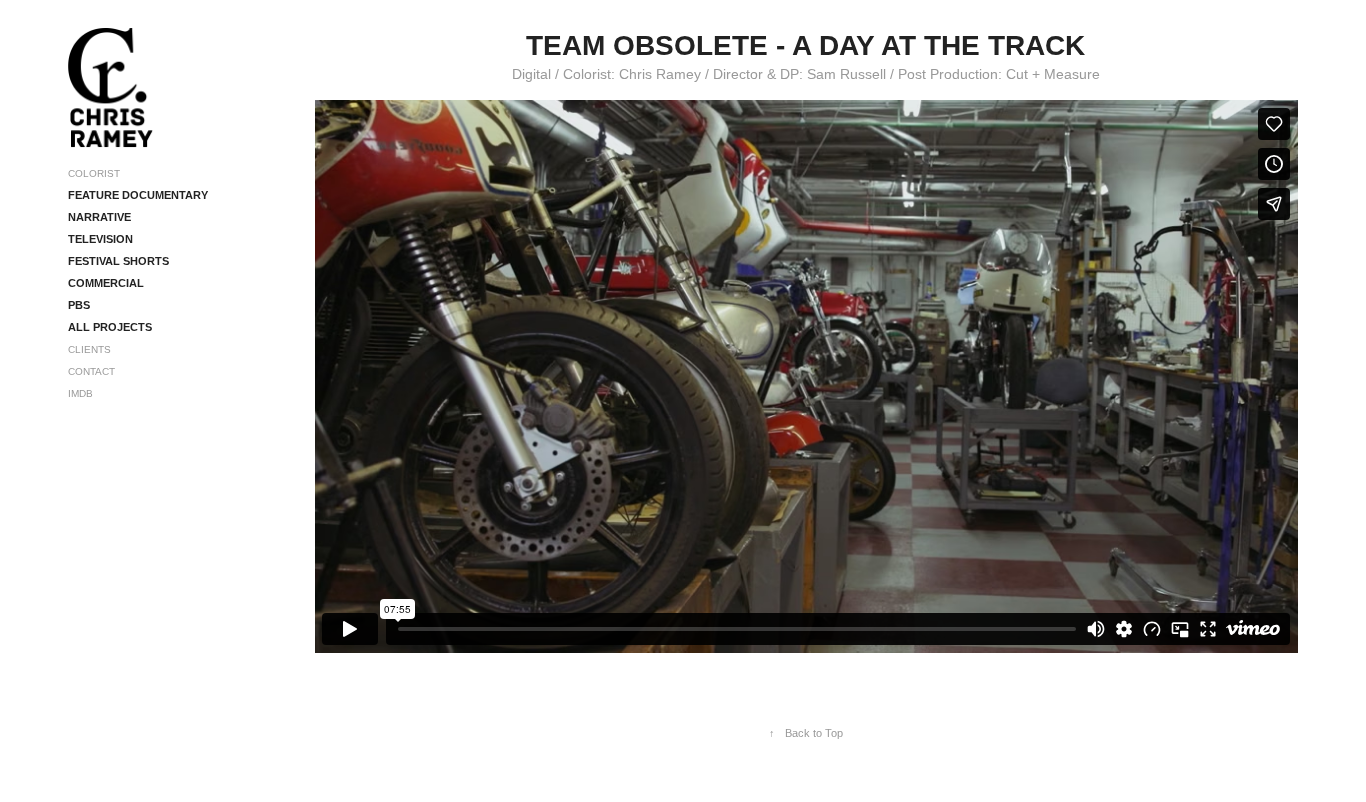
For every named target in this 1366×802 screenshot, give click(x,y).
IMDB (80, 393)
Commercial (106, 283)
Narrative (99, 217)
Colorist (94, 173)
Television (100, 239)
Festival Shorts (118, 261)
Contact (91, 371)
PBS (79, 305)
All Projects (110, 327)
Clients (89, 349)
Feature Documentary (138, 195)
